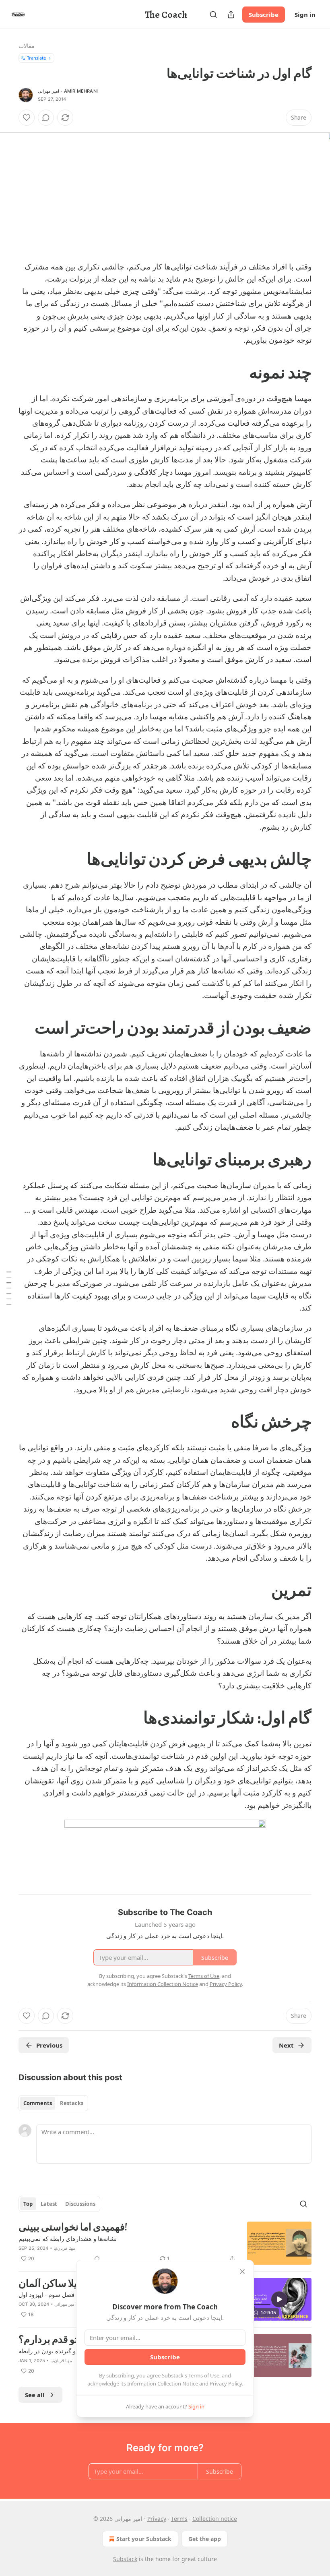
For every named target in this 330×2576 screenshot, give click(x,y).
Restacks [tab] (72, 2103)
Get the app (205, 2539)
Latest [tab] (49, 2204)
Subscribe (264, 14)
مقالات (27, 46)
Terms (179, 2519)
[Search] (213, 14)
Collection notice (215, 2519)
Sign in (305, 14)
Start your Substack (144, 2539)
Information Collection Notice (163, 2383)
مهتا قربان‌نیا (64, 2248)
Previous (49, 2045)
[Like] (27, 118)
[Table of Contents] (9, 1288)
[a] (279, 2299)
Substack (125, 2559)
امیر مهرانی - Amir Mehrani (68, 91)
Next (286, 2045)
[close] (242, 2272)
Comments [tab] (38, 2103)
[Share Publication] (231, 14)
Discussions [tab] (80, 2204)
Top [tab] (28, 2204)
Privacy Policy (226, 2383)
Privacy (157, 2519)
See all (35, 2395)
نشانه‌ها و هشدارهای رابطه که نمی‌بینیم (68, 2238)
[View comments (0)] (46, 118)
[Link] (287, 373)
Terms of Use (204, 2375)
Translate (36, 58)
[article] (165, 2243)
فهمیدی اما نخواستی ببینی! (73, 2227)
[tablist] (53, 2103)
